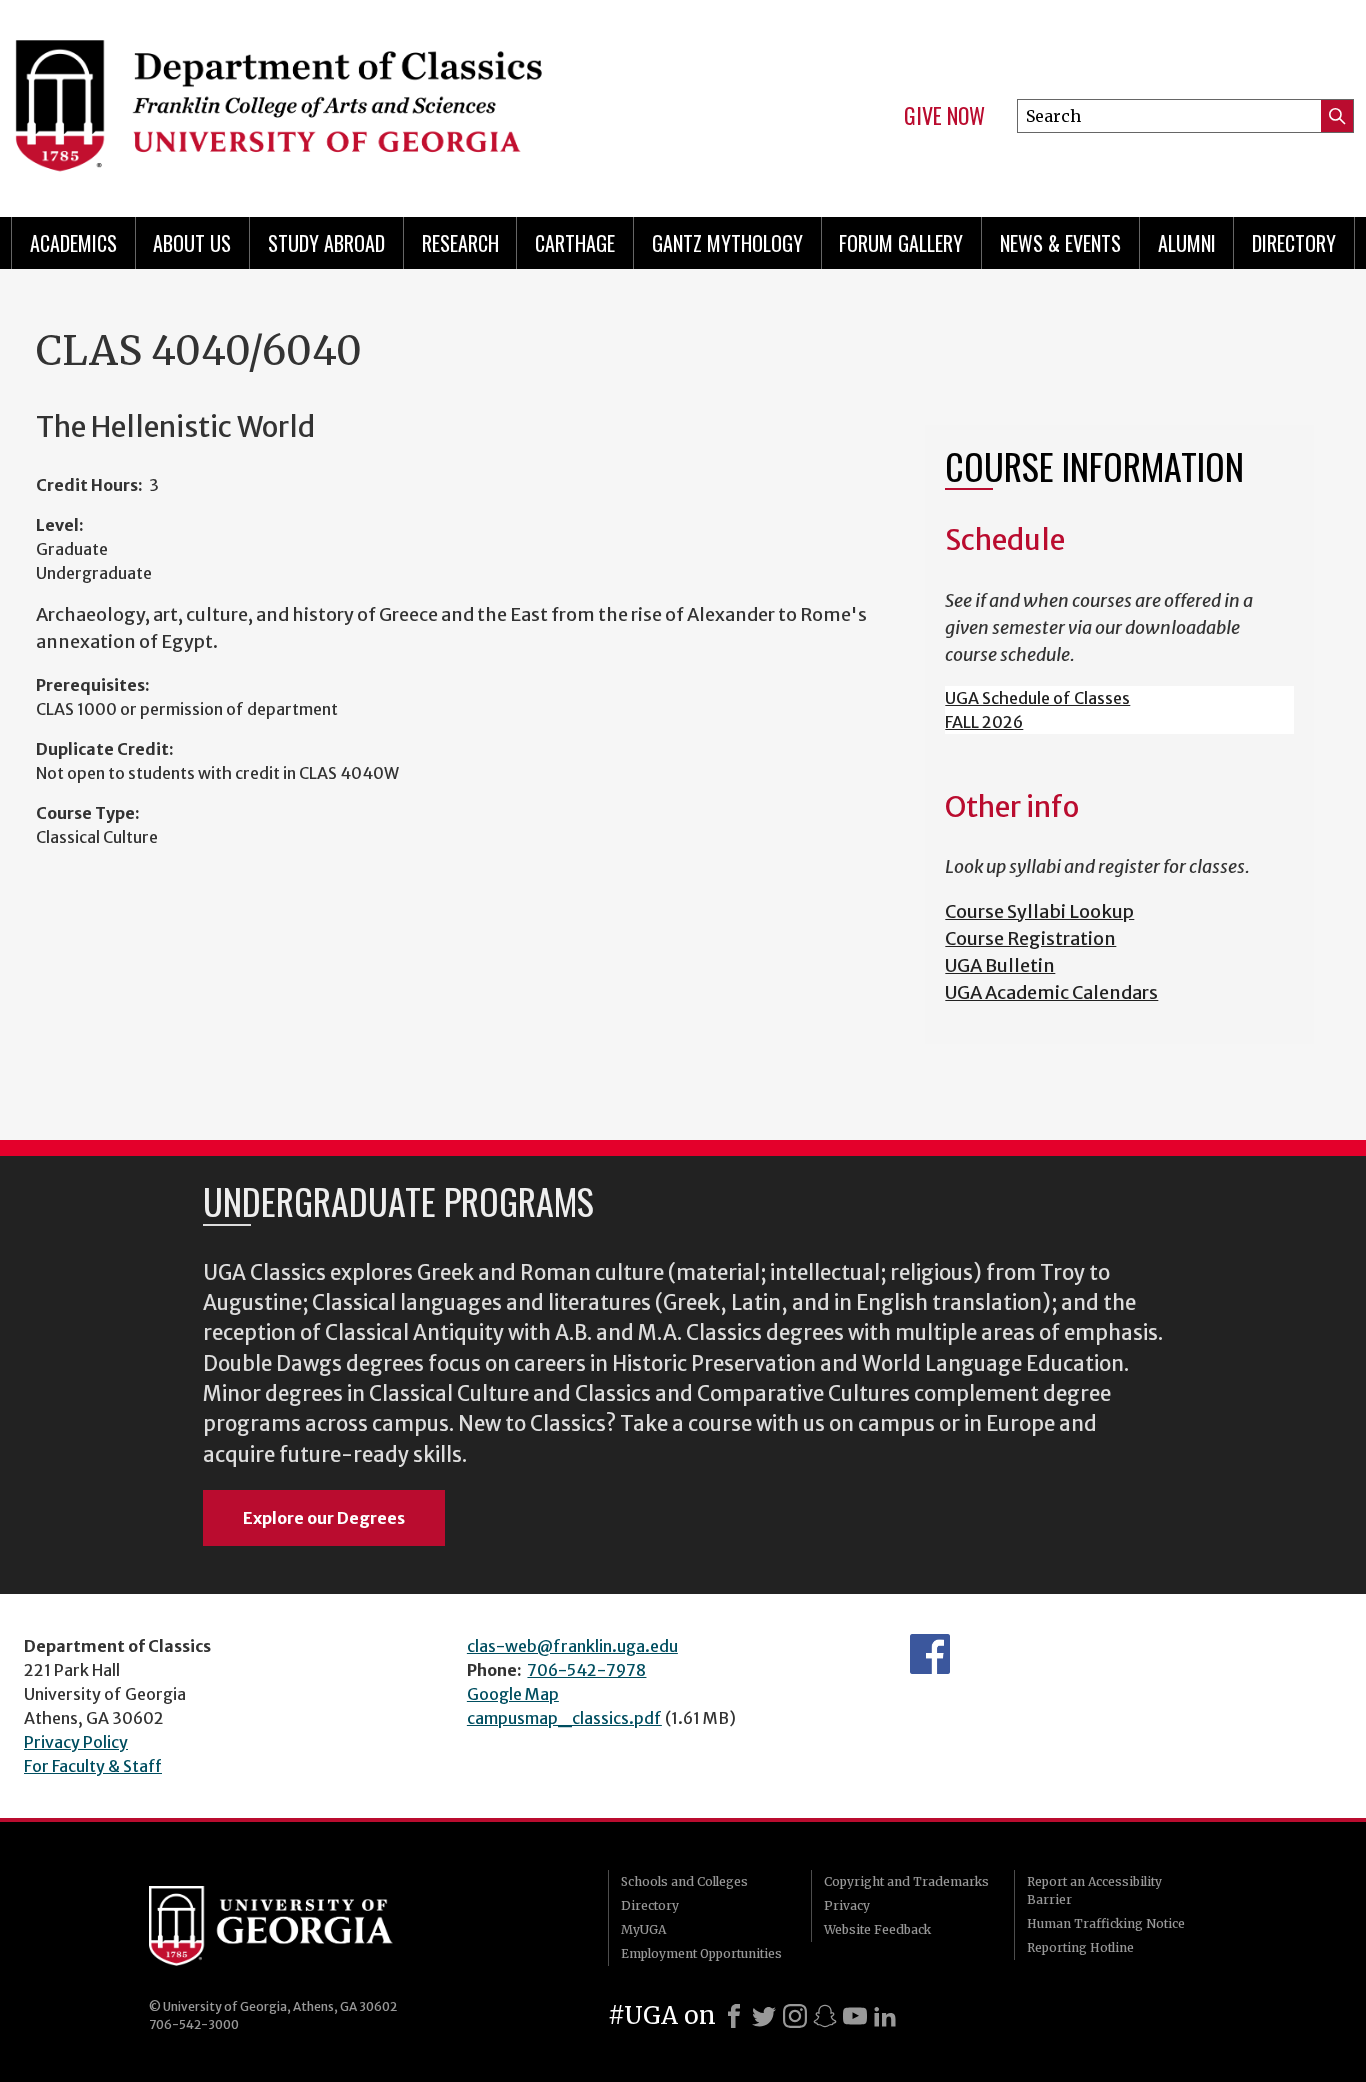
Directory (1294, 243)
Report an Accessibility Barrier (1094, 1890)
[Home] (334, 100)
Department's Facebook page (930, 1654)
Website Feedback (877, 1929)
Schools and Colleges (684, 1881)
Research (460, 243)
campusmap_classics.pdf (564, 1718)
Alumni (1187, 243)
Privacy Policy (76, 1742)
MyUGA (643, 1929)
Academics (73, 243)
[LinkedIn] (885, 2016)
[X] (764, 2016)
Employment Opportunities (701, 1953)
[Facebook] (734, 2016)
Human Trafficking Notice (1106, 1923)
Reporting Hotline (1080, 1947)
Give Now (944, 116)
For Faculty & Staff (93, 1766)
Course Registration (1030, 938)
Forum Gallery (901, 243)
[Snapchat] (825, 2016)
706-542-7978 (586, 1670)
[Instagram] (795, 2016)
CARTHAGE (575, 243)
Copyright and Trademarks (906, 1881)
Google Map (513, 1694)
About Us (192, 243)
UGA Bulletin (1000, 965)
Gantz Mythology (727, 243)
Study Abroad (326, 243)
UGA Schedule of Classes (1037, 698)
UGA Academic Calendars (1051, 992)
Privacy (847, 1905)
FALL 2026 (984, 722)
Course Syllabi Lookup (1039, 911)
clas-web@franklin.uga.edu (572, 1646)
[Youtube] (855, 2016)
